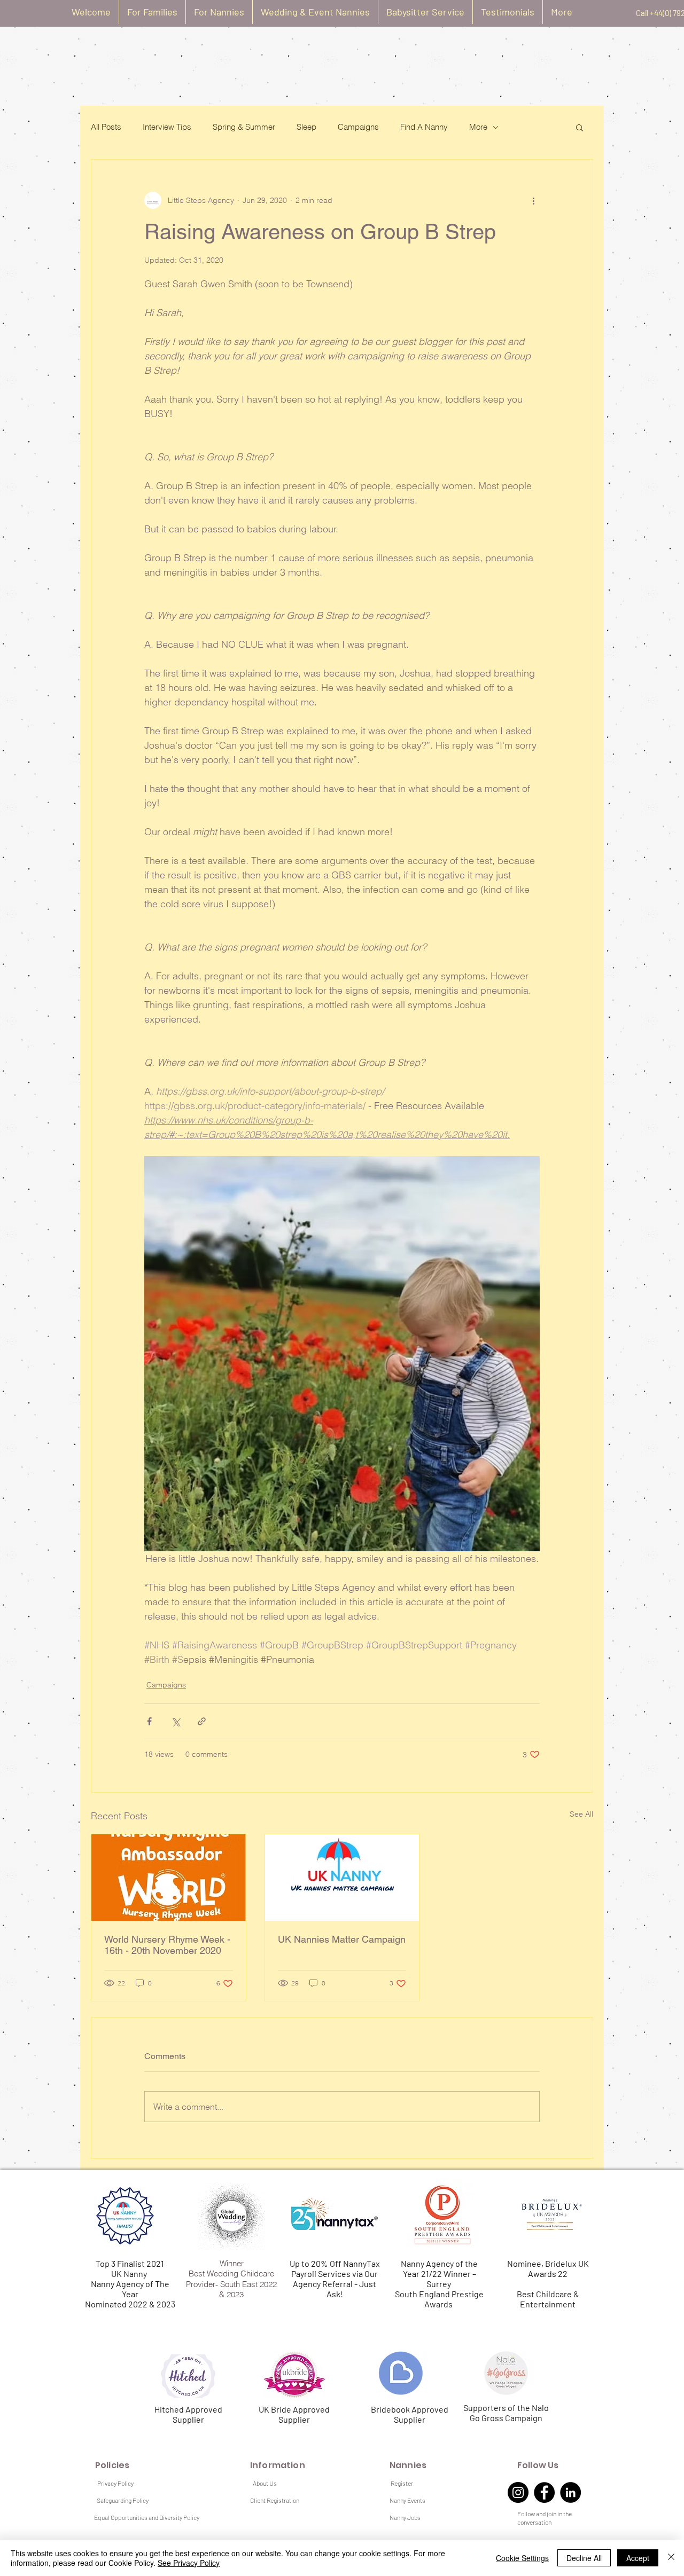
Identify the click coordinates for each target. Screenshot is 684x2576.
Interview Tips (167, 127)
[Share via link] (202, 1721)
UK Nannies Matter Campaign (342, 1939)
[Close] (671, 2558)
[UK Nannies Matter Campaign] (342, 1878)
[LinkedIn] (570, 2492)
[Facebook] (544, 2492)
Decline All (584, 2558)
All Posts (106, 127)
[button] (580, 127)
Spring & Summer (244, 127)
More (478, 127)
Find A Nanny (424, 127)
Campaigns (358, 127)
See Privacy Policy (189, 2563)
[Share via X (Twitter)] (176, 1721)
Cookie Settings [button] (522, 2558)
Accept (638, 2558)
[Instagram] (518, 2492)
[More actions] (533, 200)
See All (581, 1814)
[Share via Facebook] (149, 1721)
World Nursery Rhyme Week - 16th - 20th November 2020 (167, 1945)
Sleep (306, 127)
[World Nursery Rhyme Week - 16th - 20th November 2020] (169, 1878)
